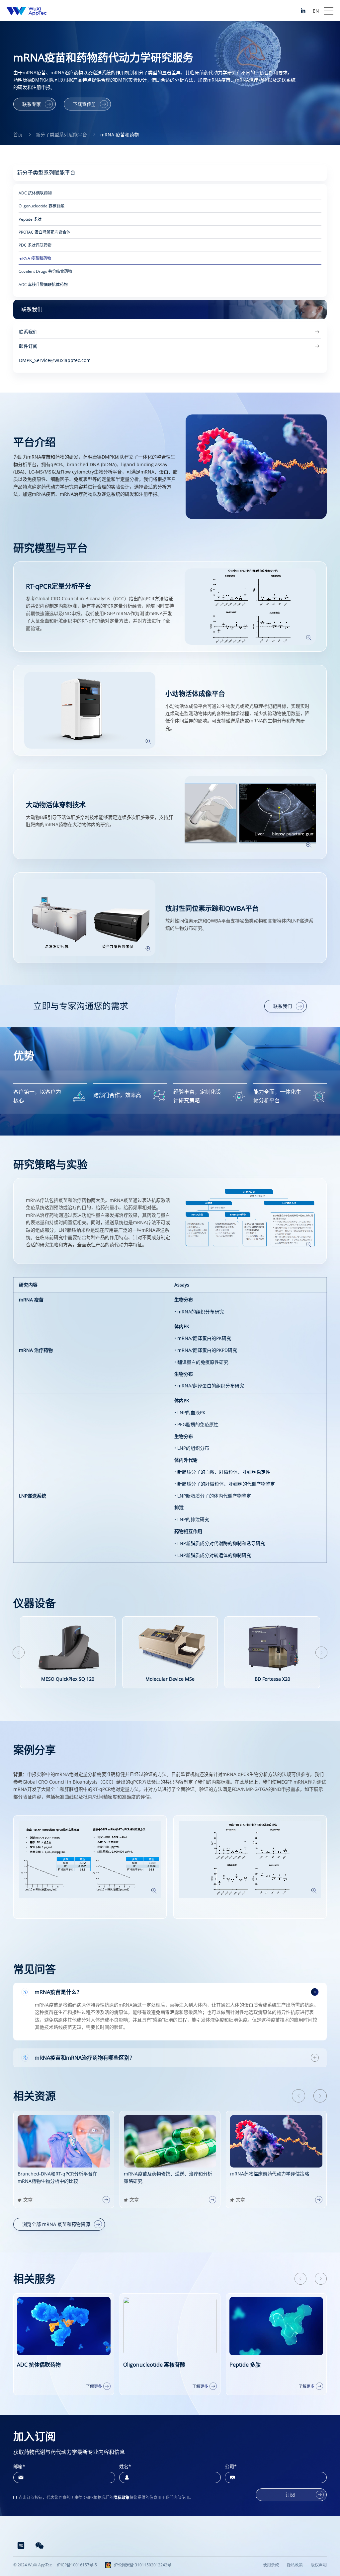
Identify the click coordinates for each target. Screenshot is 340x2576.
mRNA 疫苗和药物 (120, 135)
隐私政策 (122, 2498)
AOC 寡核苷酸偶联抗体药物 (43, 285)
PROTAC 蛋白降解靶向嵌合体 (44, 232)
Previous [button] (19, 1653)
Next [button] (321, 1653)
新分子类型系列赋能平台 (61, 135)
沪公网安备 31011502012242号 (143, 2565)
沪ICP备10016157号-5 (77, 2565)
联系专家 (32, 104)
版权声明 (319, 2565)
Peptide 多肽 (30, 219)
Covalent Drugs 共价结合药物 (45, 271)
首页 (18, 135)
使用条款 (271, 2565)
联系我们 (283, 1006)
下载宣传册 (84, 104)
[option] (68, 1652)
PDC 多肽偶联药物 (35, 245)
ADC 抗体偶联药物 (35, 193)
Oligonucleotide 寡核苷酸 (42, 206)
